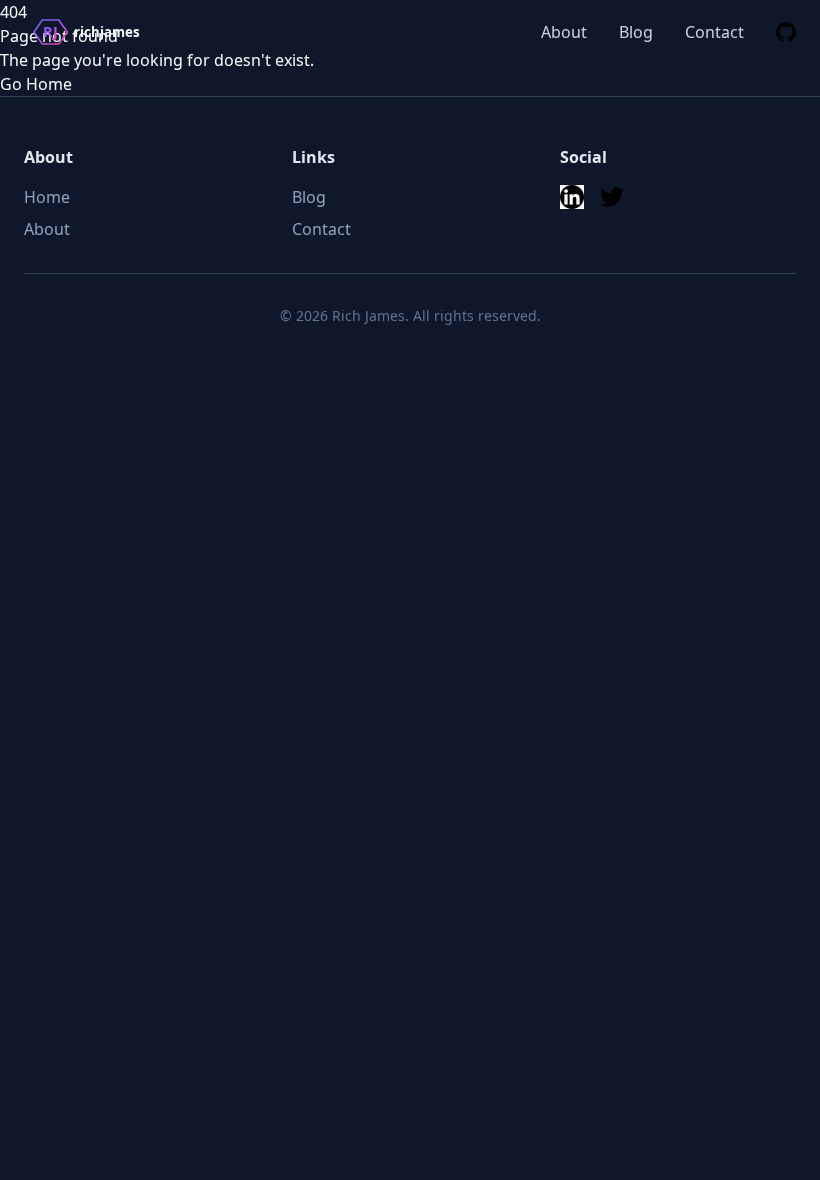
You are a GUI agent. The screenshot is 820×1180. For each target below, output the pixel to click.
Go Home (36, 84)
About (564, 32)
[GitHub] (786, 32)
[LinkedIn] (572, 197)
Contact (714, 32)
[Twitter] (612, 197)
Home (47, 197)
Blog (636, 32)
